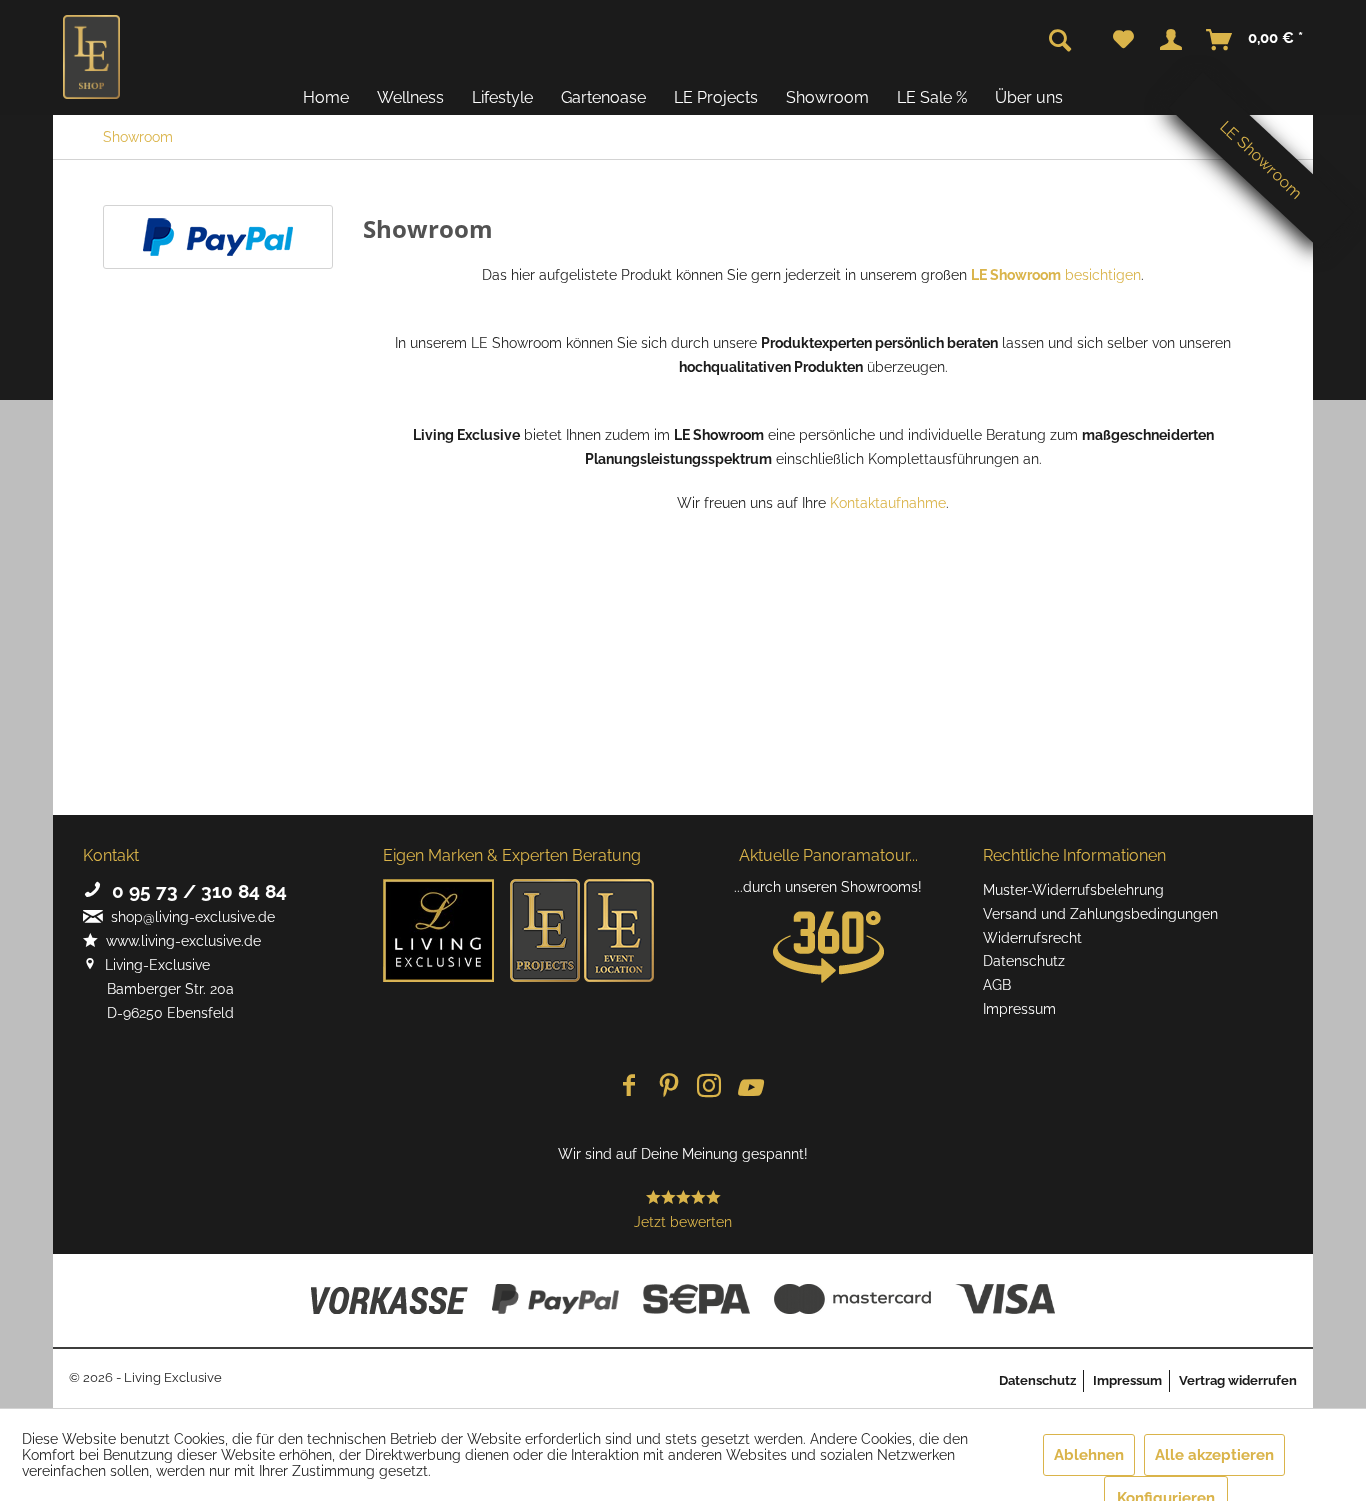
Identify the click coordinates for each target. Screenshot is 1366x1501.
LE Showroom (1261, 160)
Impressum (1019, 1009)
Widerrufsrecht (1032, 938)
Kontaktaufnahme (888, 503)
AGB (997, 985)
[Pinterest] (669, 1087)
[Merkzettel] (1123, 40)
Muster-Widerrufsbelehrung (1073, 890)
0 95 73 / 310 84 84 (194, 891)
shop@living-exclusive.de (189, 917)
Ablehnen (1089, 1455)
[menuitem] (1123, 40)
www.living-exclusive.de (179, 941)
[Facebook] (629, 1087)
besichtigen (1056, 275)
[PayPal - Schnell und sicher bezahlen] (218, 237)
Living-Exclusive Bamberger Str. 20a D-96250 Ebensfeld (158, 989)
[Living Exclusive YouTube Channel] (749, 1087)
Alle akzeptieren (1214, 1455)
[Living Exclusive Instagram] (709, 1087)
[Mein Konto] (1171, 40)
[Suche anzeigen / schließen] (1060, 41)
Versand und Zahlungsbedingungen (1100, 914)
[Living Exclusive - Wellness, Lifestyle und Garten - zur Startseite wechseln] (91, 57)
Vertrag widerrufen (1238, 1380)
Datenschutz (1024, 961)
